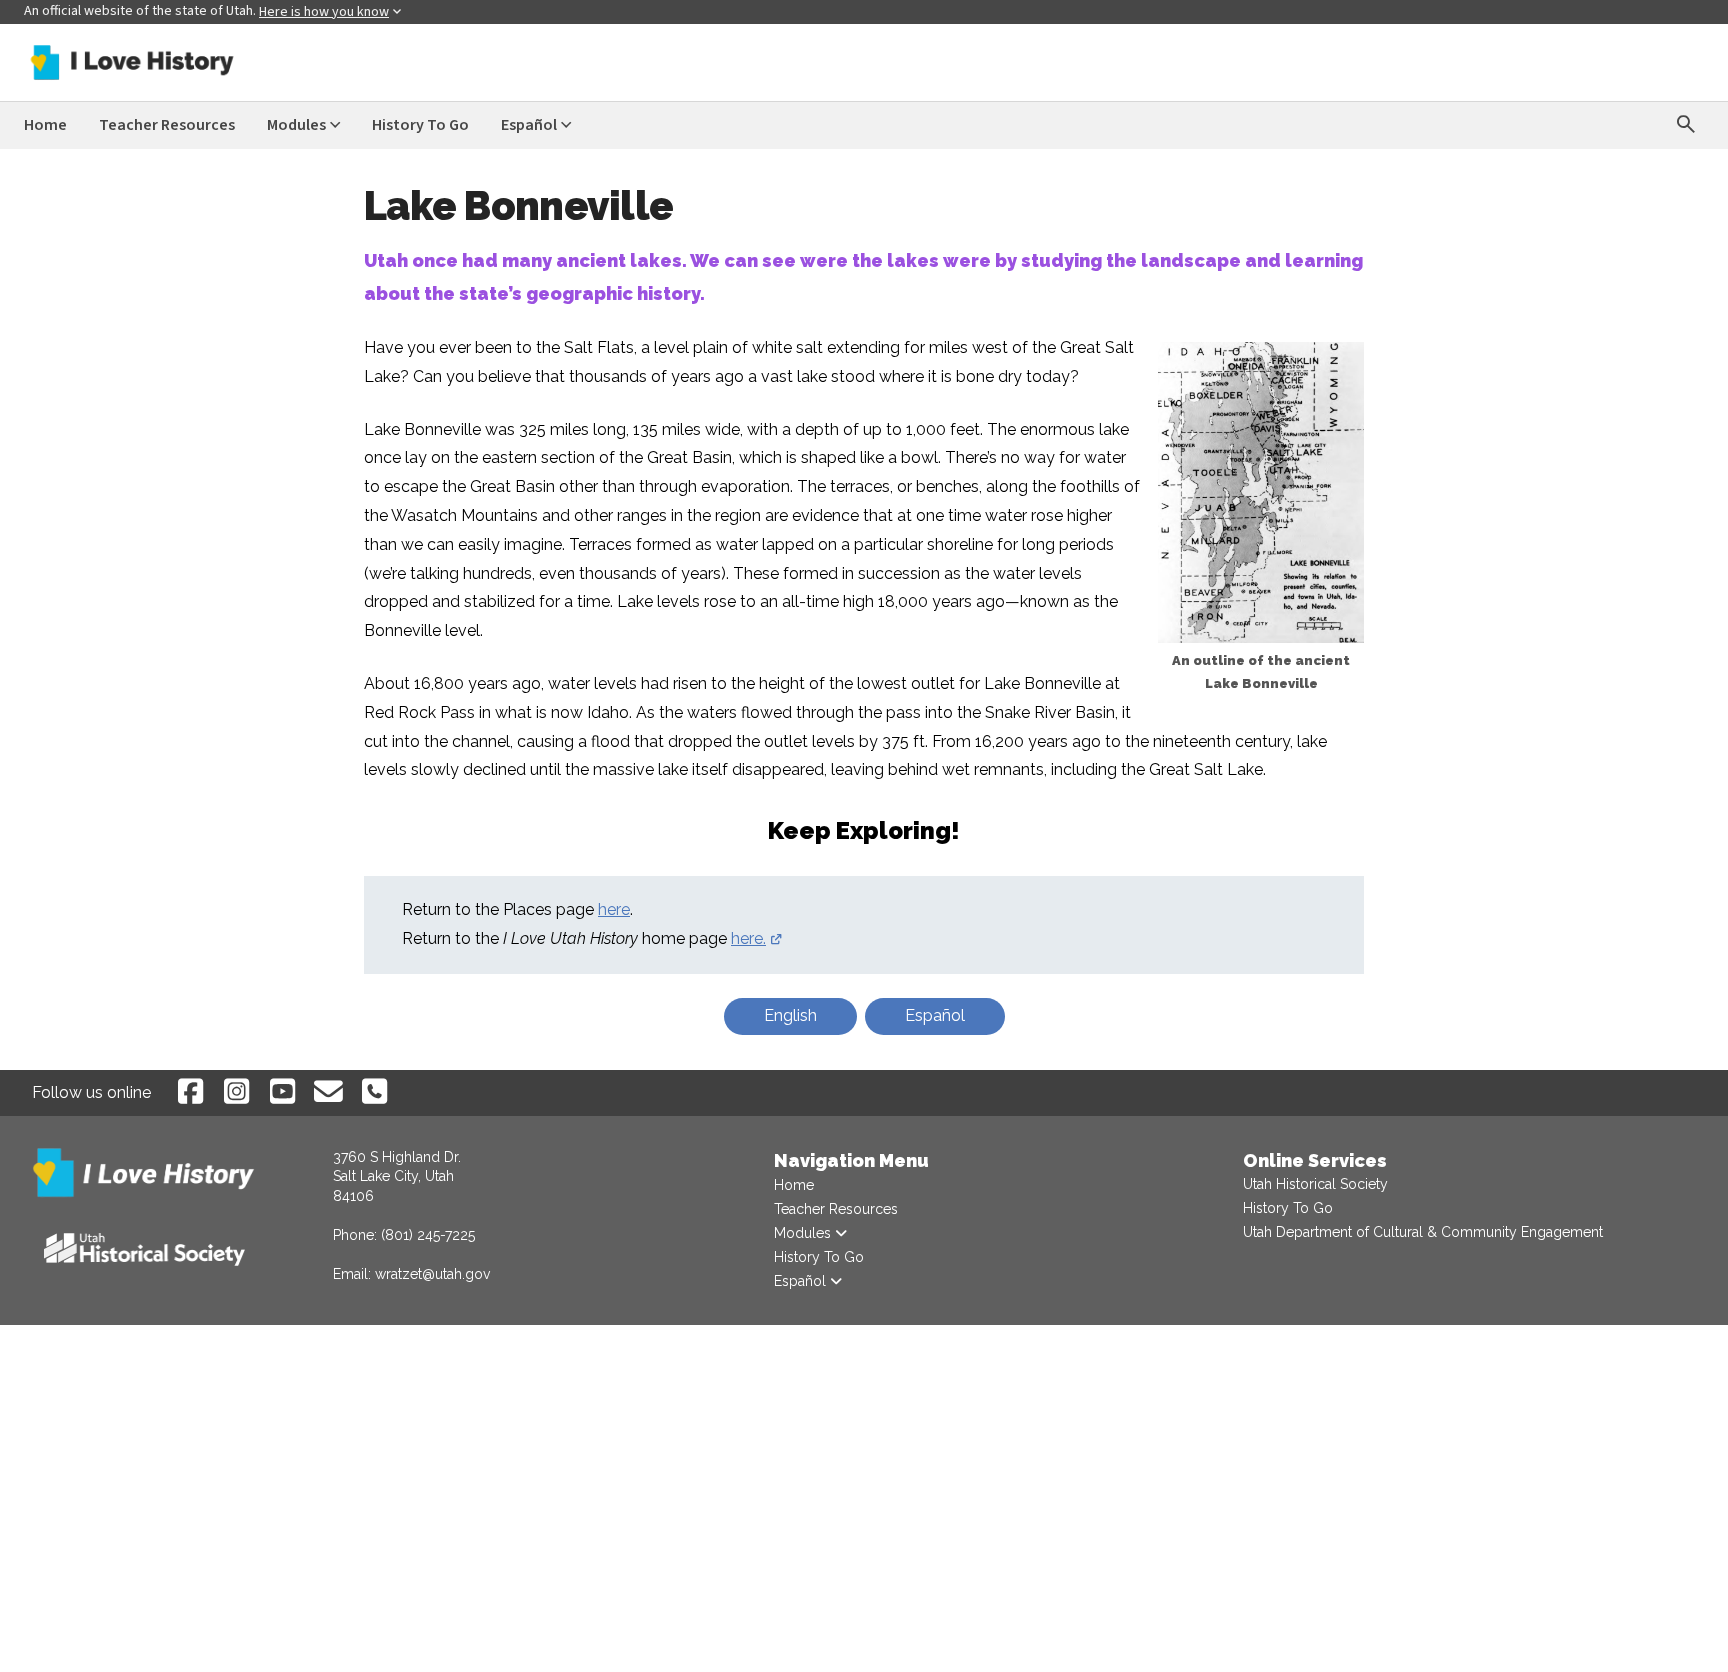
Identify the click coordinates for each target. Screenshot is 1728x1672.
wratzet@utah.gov (432, 1274)
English (790, 1015)
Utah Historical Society (1315, 1184)
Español (935, 1015)
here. (757, 938)
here (614, 909)
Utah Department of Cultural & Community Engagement (1423, 1232)
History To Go (1288, 1208)
